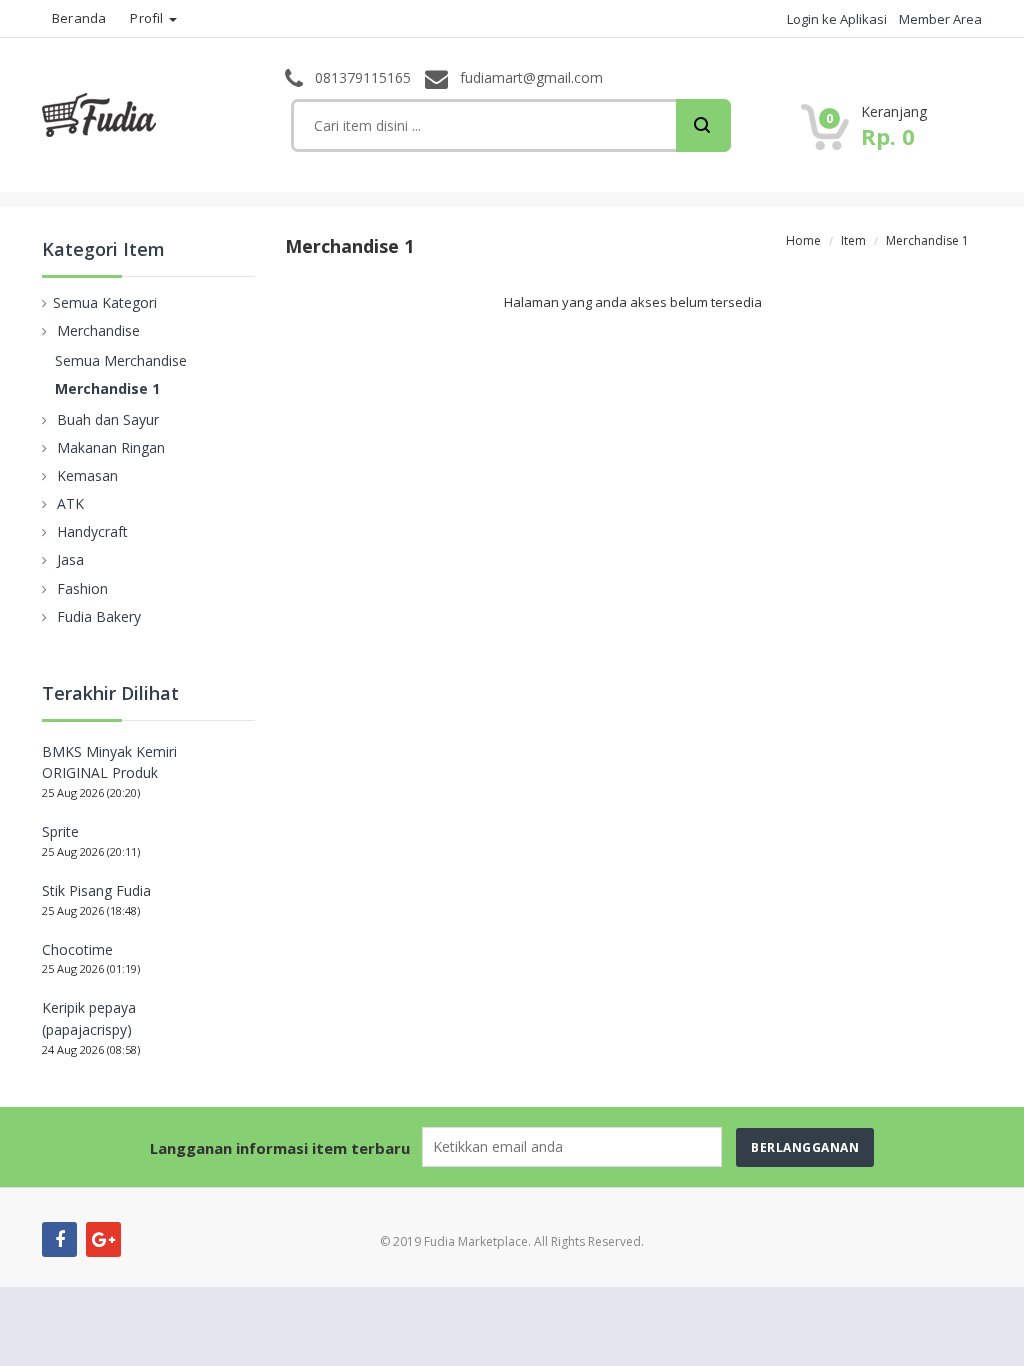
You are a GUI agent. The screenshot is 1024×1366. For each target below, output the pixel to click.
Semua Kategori (105, 302)
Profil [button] (148, 18)
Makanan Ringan (111, 447)
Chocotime (77, 949)
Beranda (79, 18)
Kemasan (87, 475)
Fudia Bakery (99, 616)
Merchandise (98, 330)
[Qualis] (137, 113)
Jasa (70, 559)
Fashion (82, 588)
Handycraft (92, 531)
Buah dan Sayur (108, 419)
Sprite (60, 831)
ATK (70, 503)
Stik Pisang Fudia (96, 890)
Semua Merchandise (121, 360)
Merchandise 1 (107, 388)
